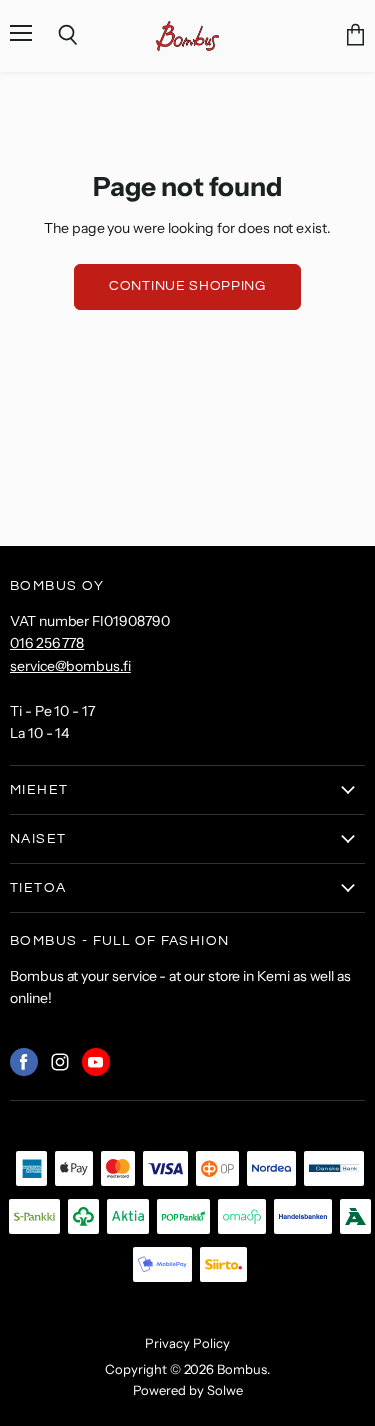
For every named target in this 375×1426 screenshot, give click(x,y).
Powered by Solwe (188, 1390)
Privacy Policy (187, 1343)
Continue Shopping (187, 286)
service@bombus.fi (70, 666)
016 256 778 (47, 643)
